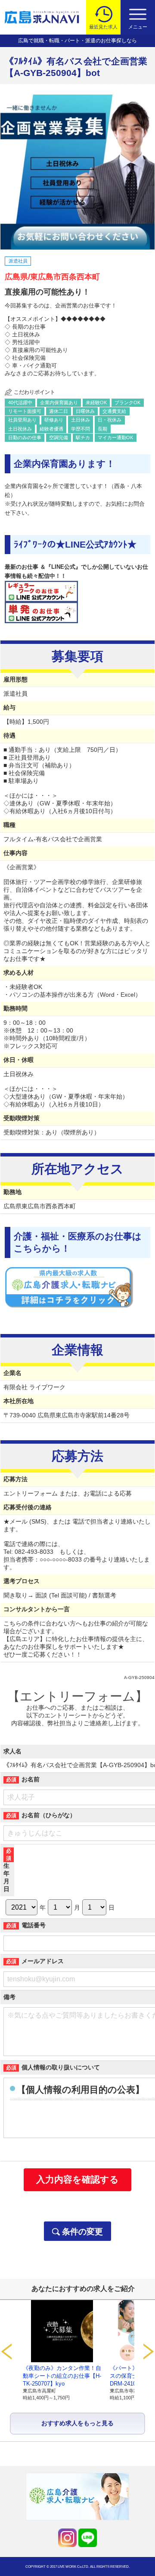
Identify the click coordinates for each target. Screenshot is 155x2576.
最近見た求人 (103, 27)
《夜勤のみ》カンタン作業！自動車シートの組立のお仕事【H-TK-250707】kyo (62, 2376)
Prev (6, 2351)
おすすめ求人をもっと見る (77, 2423)
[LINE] (88, 2538)
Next (149, 2351)
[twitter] (67, 2538)
